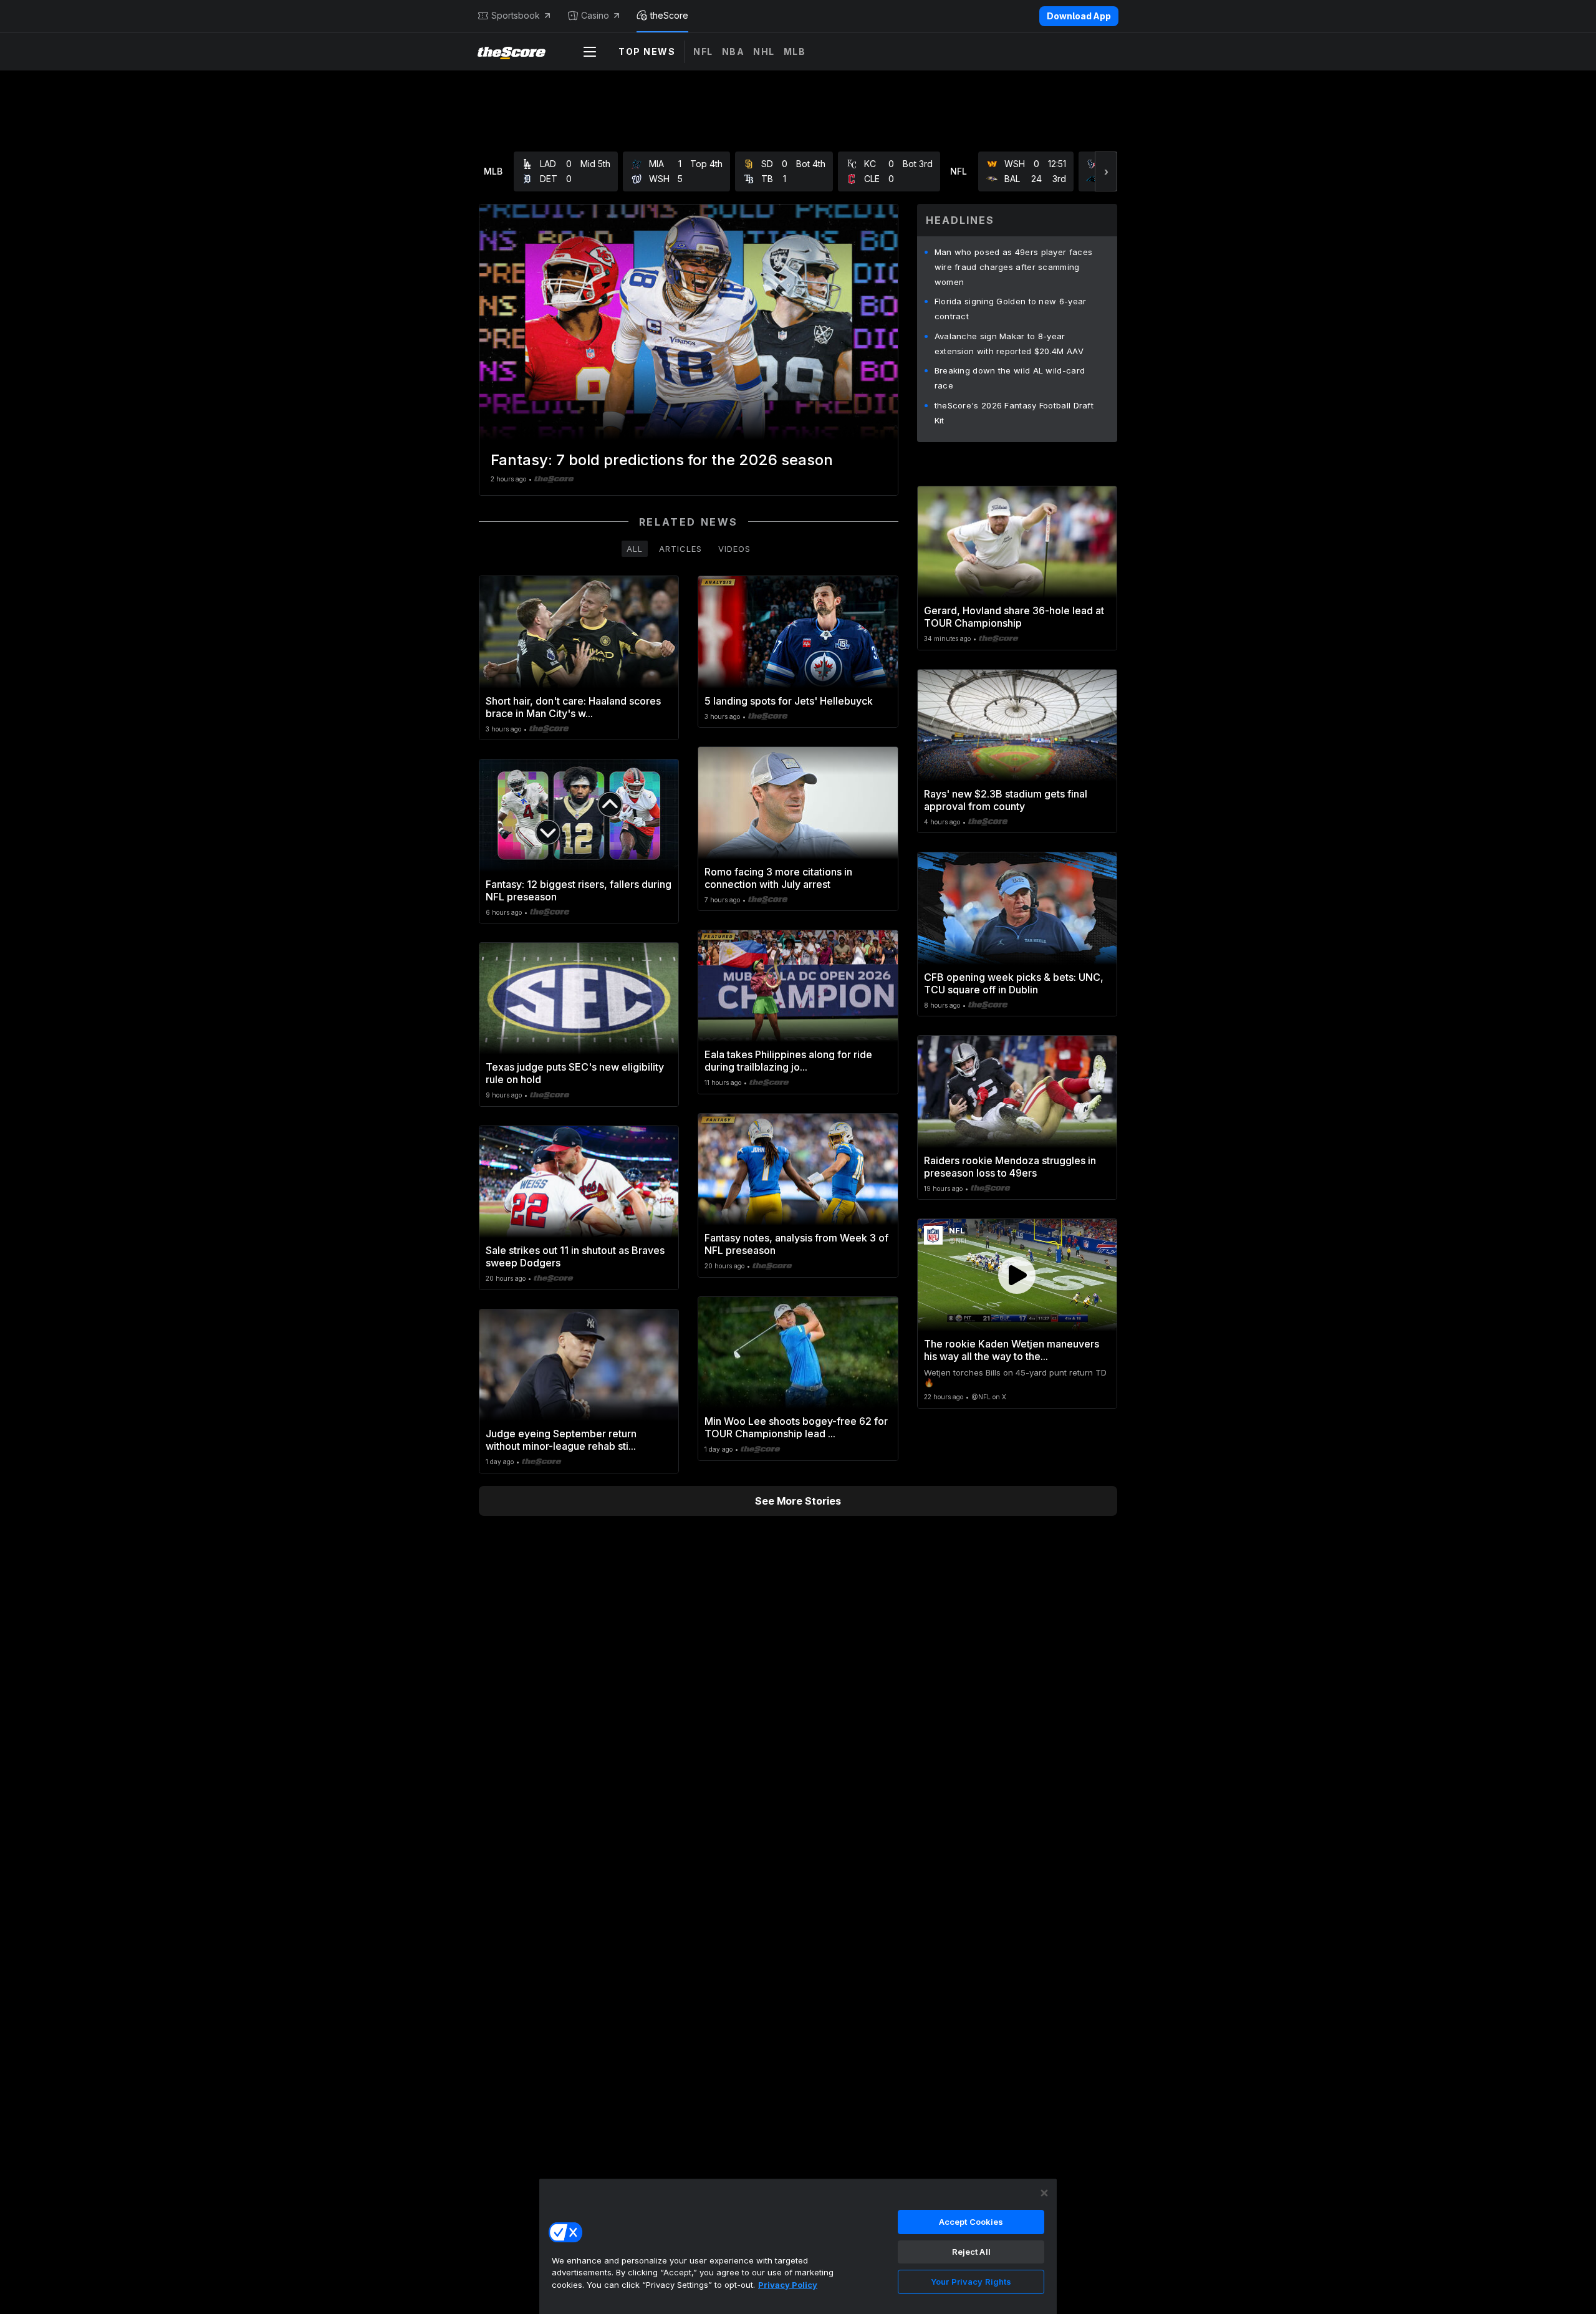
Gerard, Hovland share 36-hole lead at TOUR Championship (1014, 617)
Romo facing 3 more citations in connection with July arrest (778, 878)
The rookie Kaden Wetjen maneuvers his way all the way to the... (1012, 1350)
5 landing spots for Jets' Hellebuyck (789, 701)
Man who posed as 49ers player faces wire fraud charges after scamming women (1014, 267)
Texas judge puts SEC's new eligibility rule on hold (575, 1073)
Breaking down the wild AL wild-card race (1010, 378)
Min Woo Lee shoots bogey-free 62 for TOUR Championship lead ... (796, 1427)
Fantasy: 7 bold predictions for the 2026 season (662, 460)
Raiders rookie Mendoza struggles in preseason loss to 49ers (1010, 1167)
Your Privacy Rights (971, 2282)
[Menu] (590, 52)
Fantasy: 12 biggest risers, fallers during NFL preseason (579, 890)
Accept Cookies (971, 2222)
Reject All (971, 2252)
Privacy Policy (788, 2285)
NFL (703, 51)
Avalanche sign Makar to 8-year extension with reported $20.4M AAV (1009, 344)
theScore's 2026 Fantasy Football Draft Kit (1014, 413)
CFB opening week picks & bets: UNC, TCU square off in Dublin (1014, 983)
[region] (798, 2246)
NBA (733, 51)
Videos (734, 549)
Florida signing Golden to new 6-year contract (1011, 309)
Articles (680, 549)
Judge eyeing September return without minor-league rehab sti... (561, 1440)
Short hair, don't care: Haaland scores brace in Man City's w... (573, 707)
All (635, 549)
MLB (795, 51)
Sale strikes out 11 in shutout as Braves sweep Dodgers (575, 1256)
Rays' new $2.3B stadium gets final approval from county (1006, 800)
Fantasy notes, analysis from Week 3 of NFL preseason (796, 1244)
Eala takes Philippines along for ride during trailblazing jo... (788, 1061)
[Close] (1044, 2193)
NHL (764, 51)
